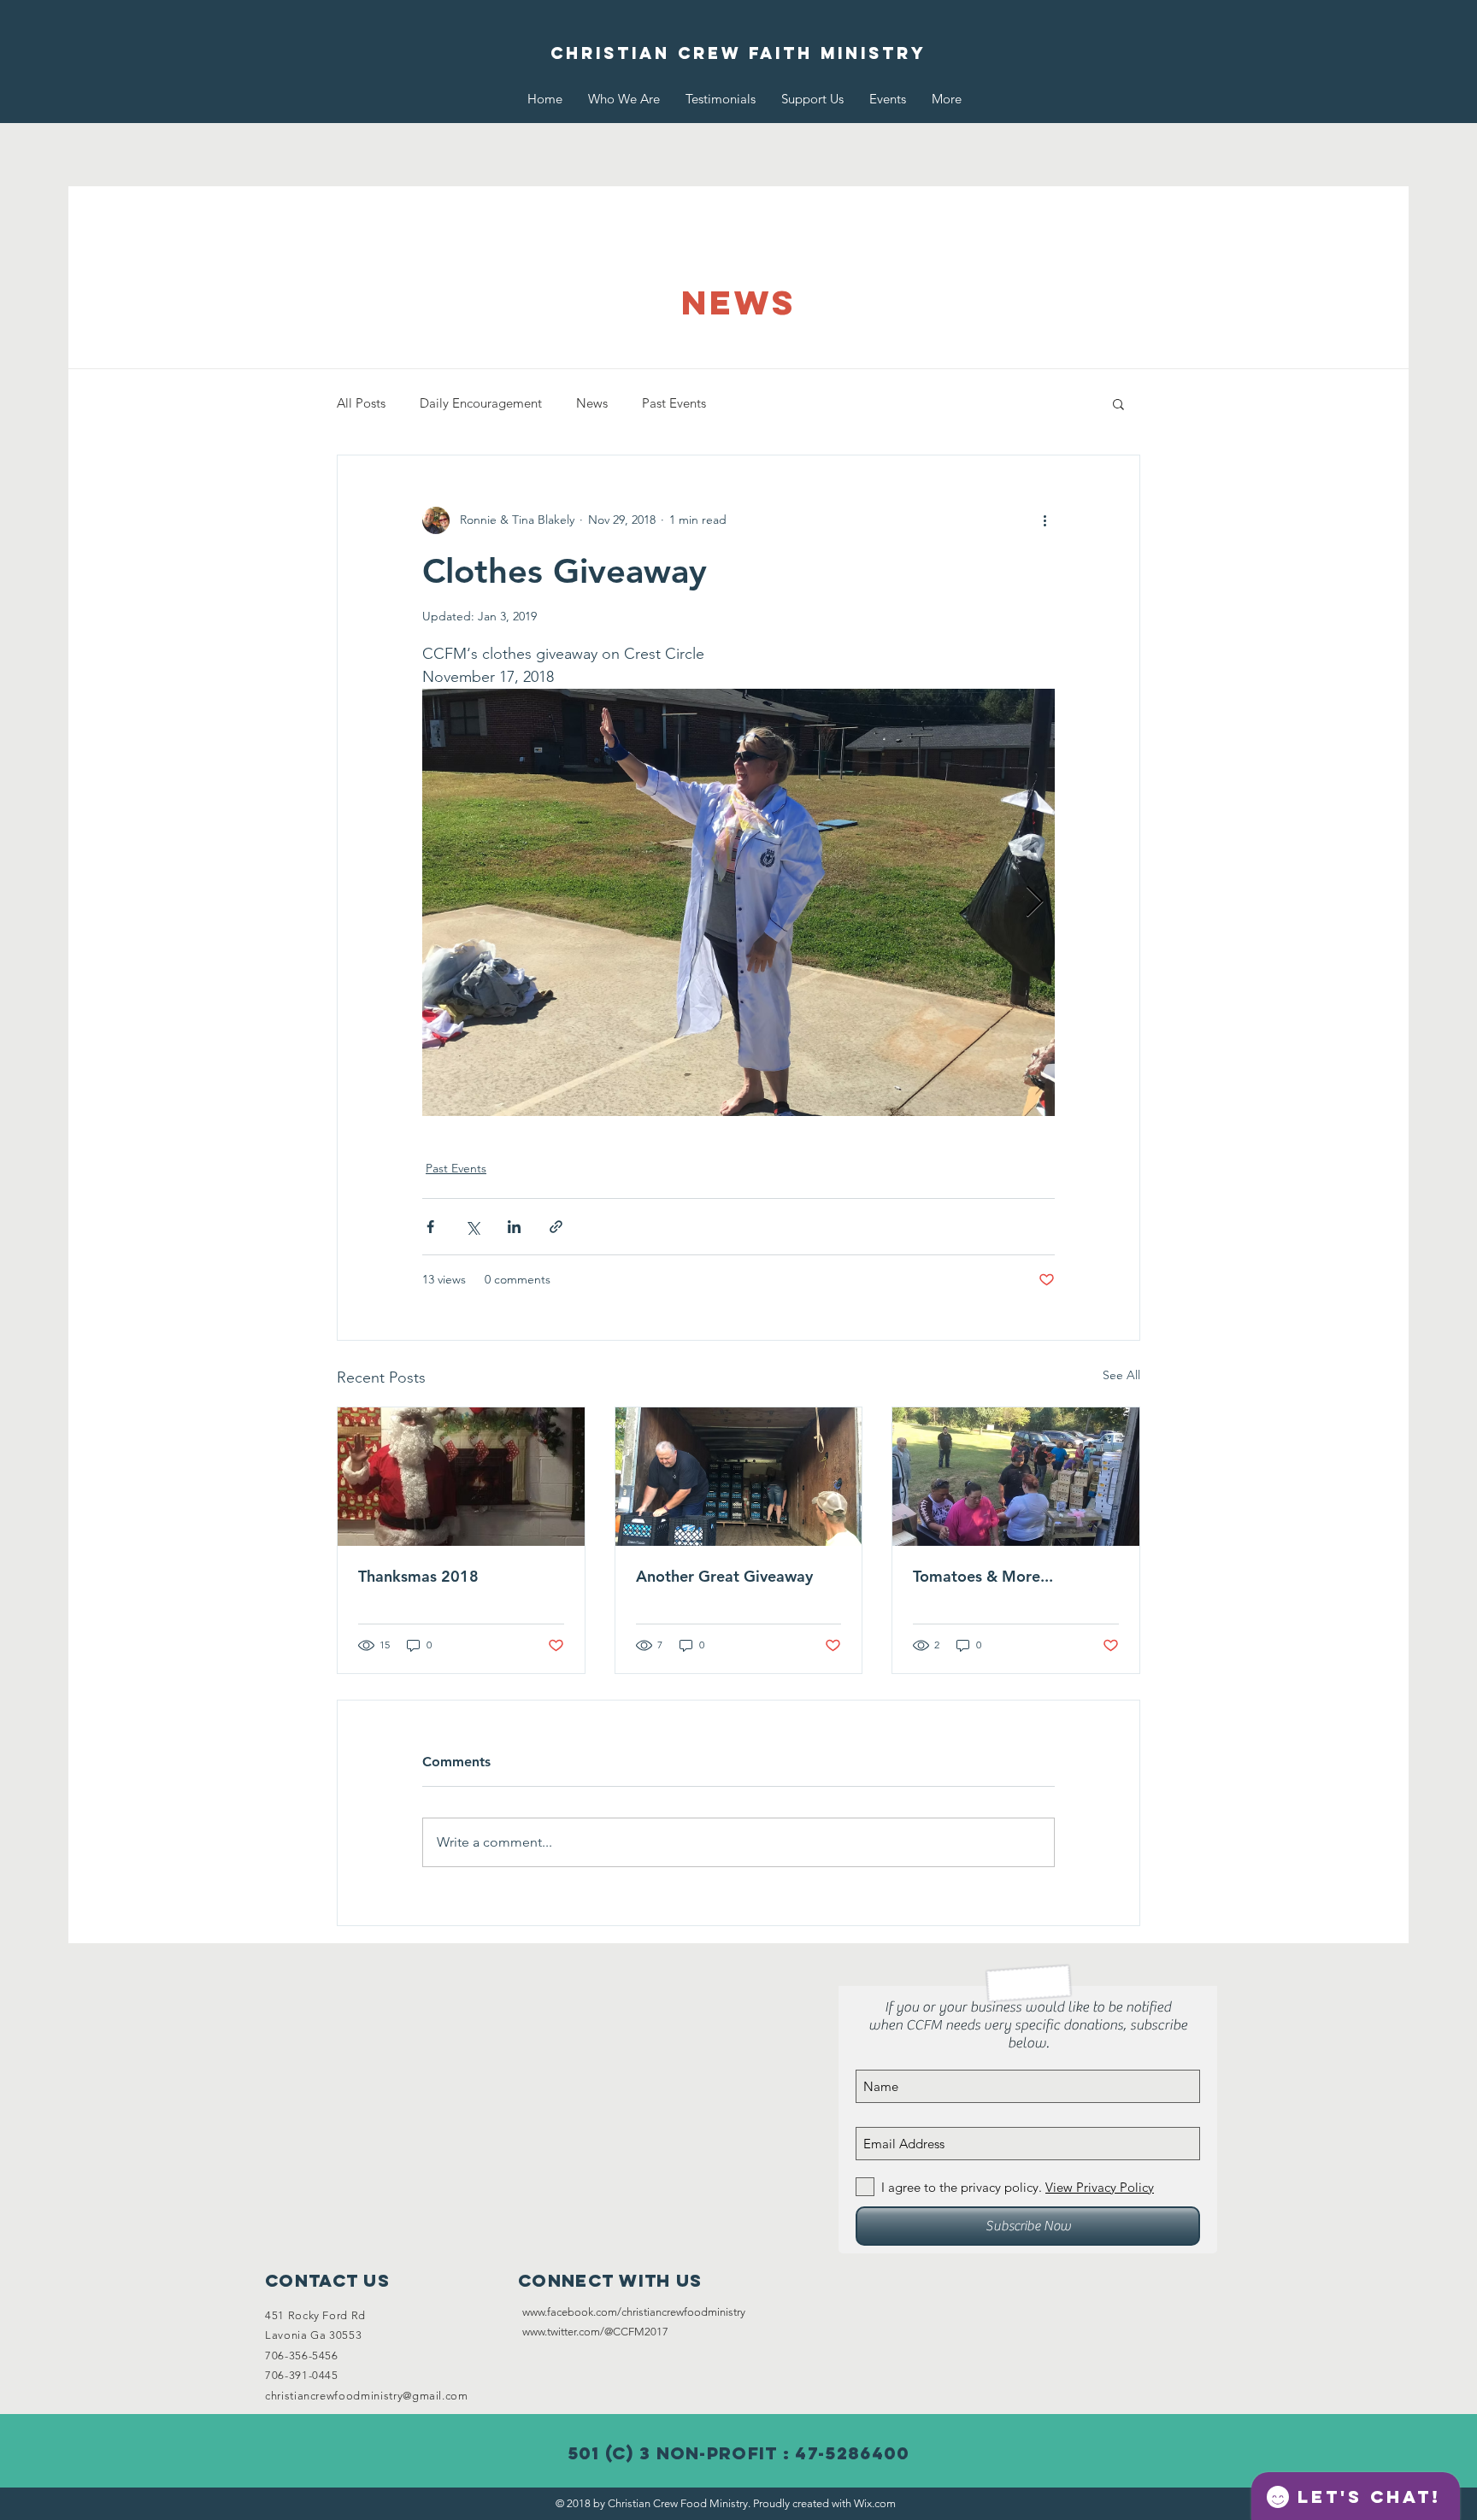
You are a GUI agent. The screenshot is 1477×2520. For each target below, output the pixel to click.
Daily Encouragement (481, 403)
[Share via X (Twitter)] (472, 1227)
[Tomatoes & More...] (1016, 1477)
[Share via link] (556, 1227)
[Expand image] (738, 902)
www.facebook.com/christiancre (599, 2312)
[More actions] (1044, 520)
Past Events (674, 403)
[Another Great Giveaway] (739, 1477)
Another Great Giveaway (724, 1576)
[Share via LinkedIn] (514, 1227)
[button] (1118, 403)
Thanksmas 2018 (418, 1576)
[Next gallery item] (1035, 902)
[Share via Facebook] (430, 1227)
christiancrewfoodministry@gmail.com (367, 2396)
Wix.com (875, 2503)
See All (1121, 1375)
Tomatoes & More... (983, 1576)
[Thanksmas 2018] (461, 1477)
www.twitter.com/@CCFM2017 (595, 2332)
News (592, 403)
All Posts (361, 403)
